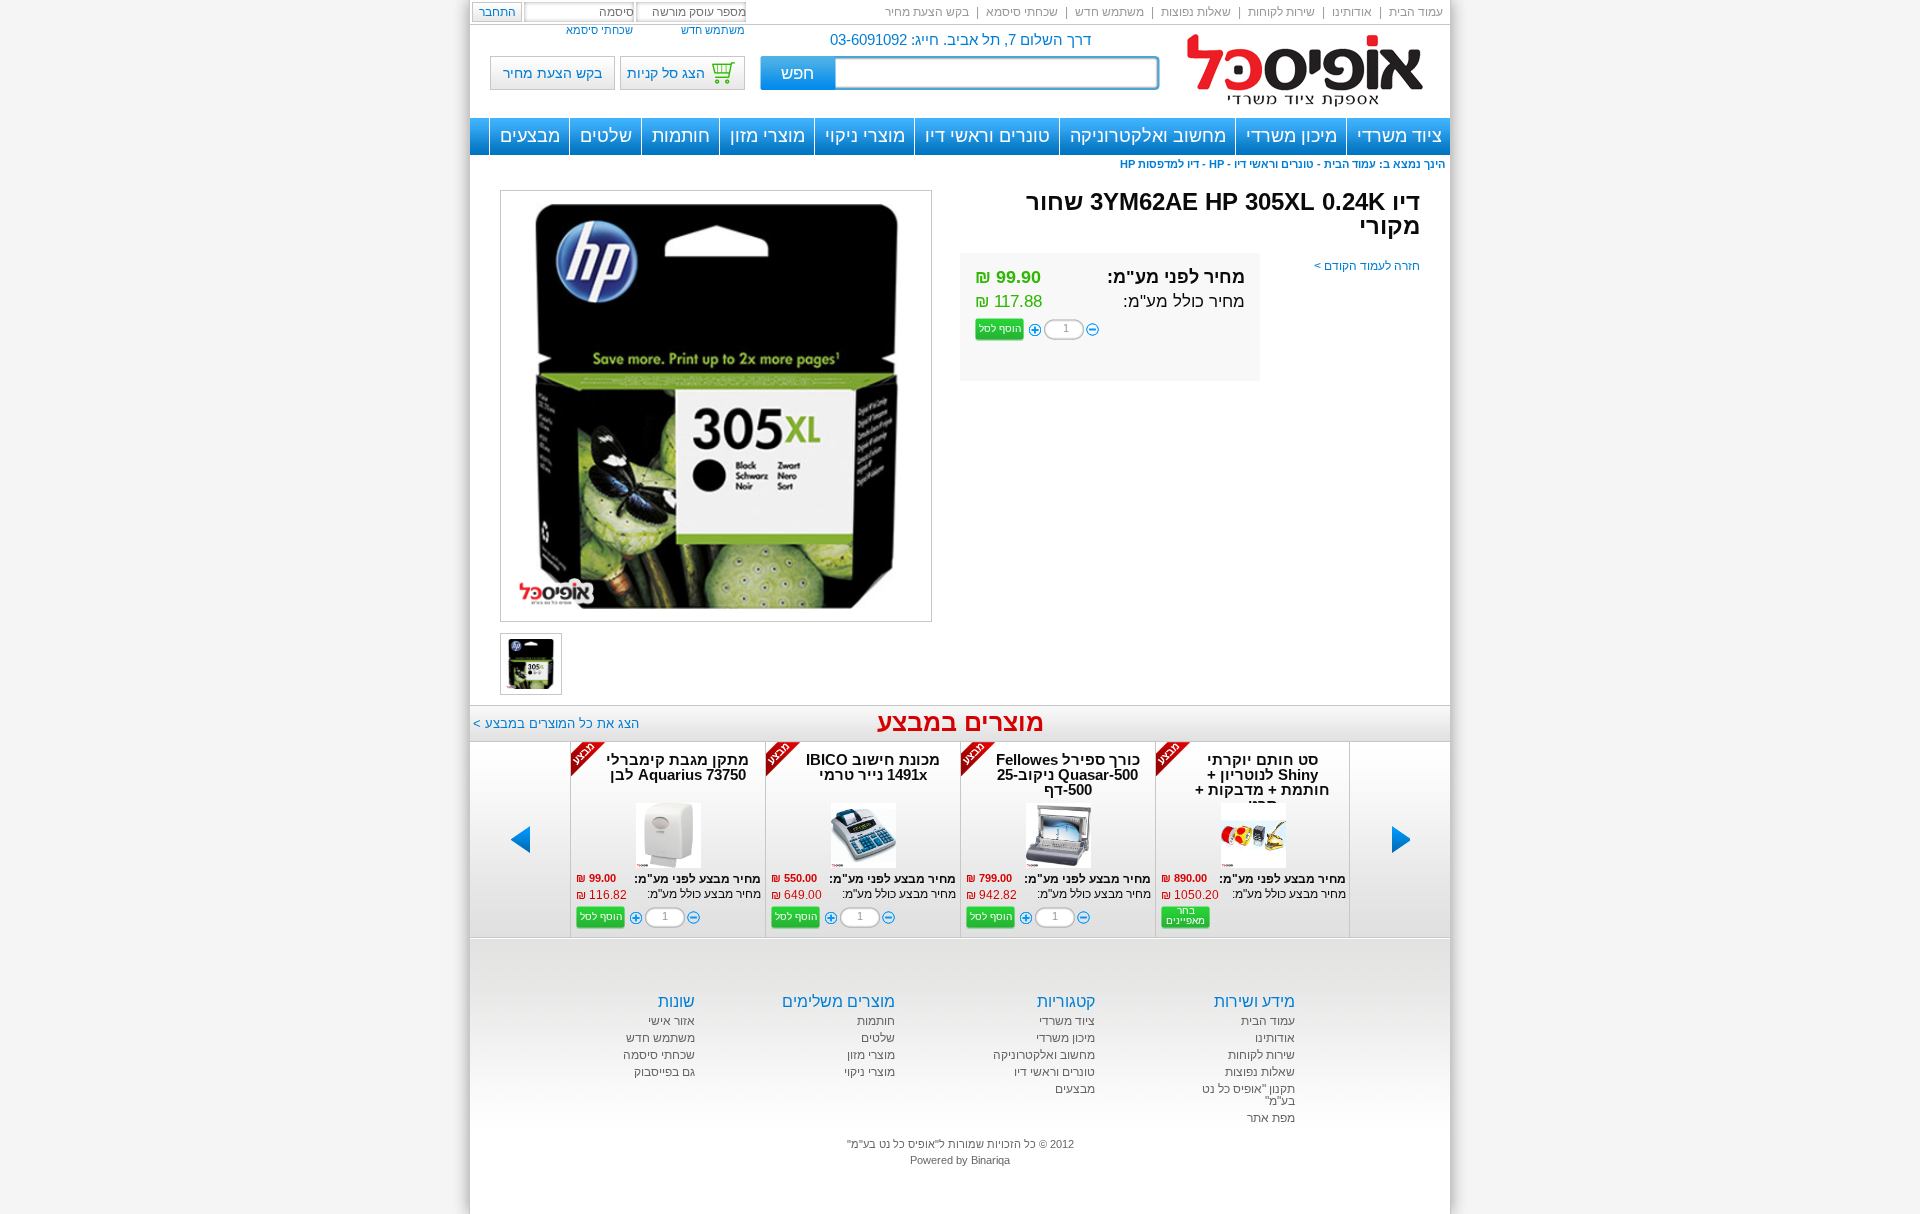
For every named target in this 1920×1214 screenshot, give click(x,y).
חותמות (681, 136)
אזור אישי (671, 1021)
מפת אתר (1271, 1118)
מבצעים (530, 136)
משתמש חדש (1109, 12)
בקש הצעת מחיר (927, 12)
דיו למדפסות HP (1159, 164)
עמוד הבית (1416, 12)
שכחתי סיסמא (1022, 12)
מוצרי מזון (767, 136)
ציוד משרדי (1399, 136)
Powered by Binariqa (960, 1160)
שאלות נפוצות (1196, 12)
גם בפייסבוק (664, 1072)
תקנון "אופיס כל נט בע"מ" (1248, 1095)
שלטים (606, 136)
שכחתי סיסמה (659, 1055)
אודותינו (1352, 12)
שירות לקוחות (1281, 12)
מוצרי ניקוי (865, 136)
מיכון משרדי (1291, 136)
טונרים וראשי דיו (987, 136)
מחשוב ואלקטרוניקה (1148, 136)
